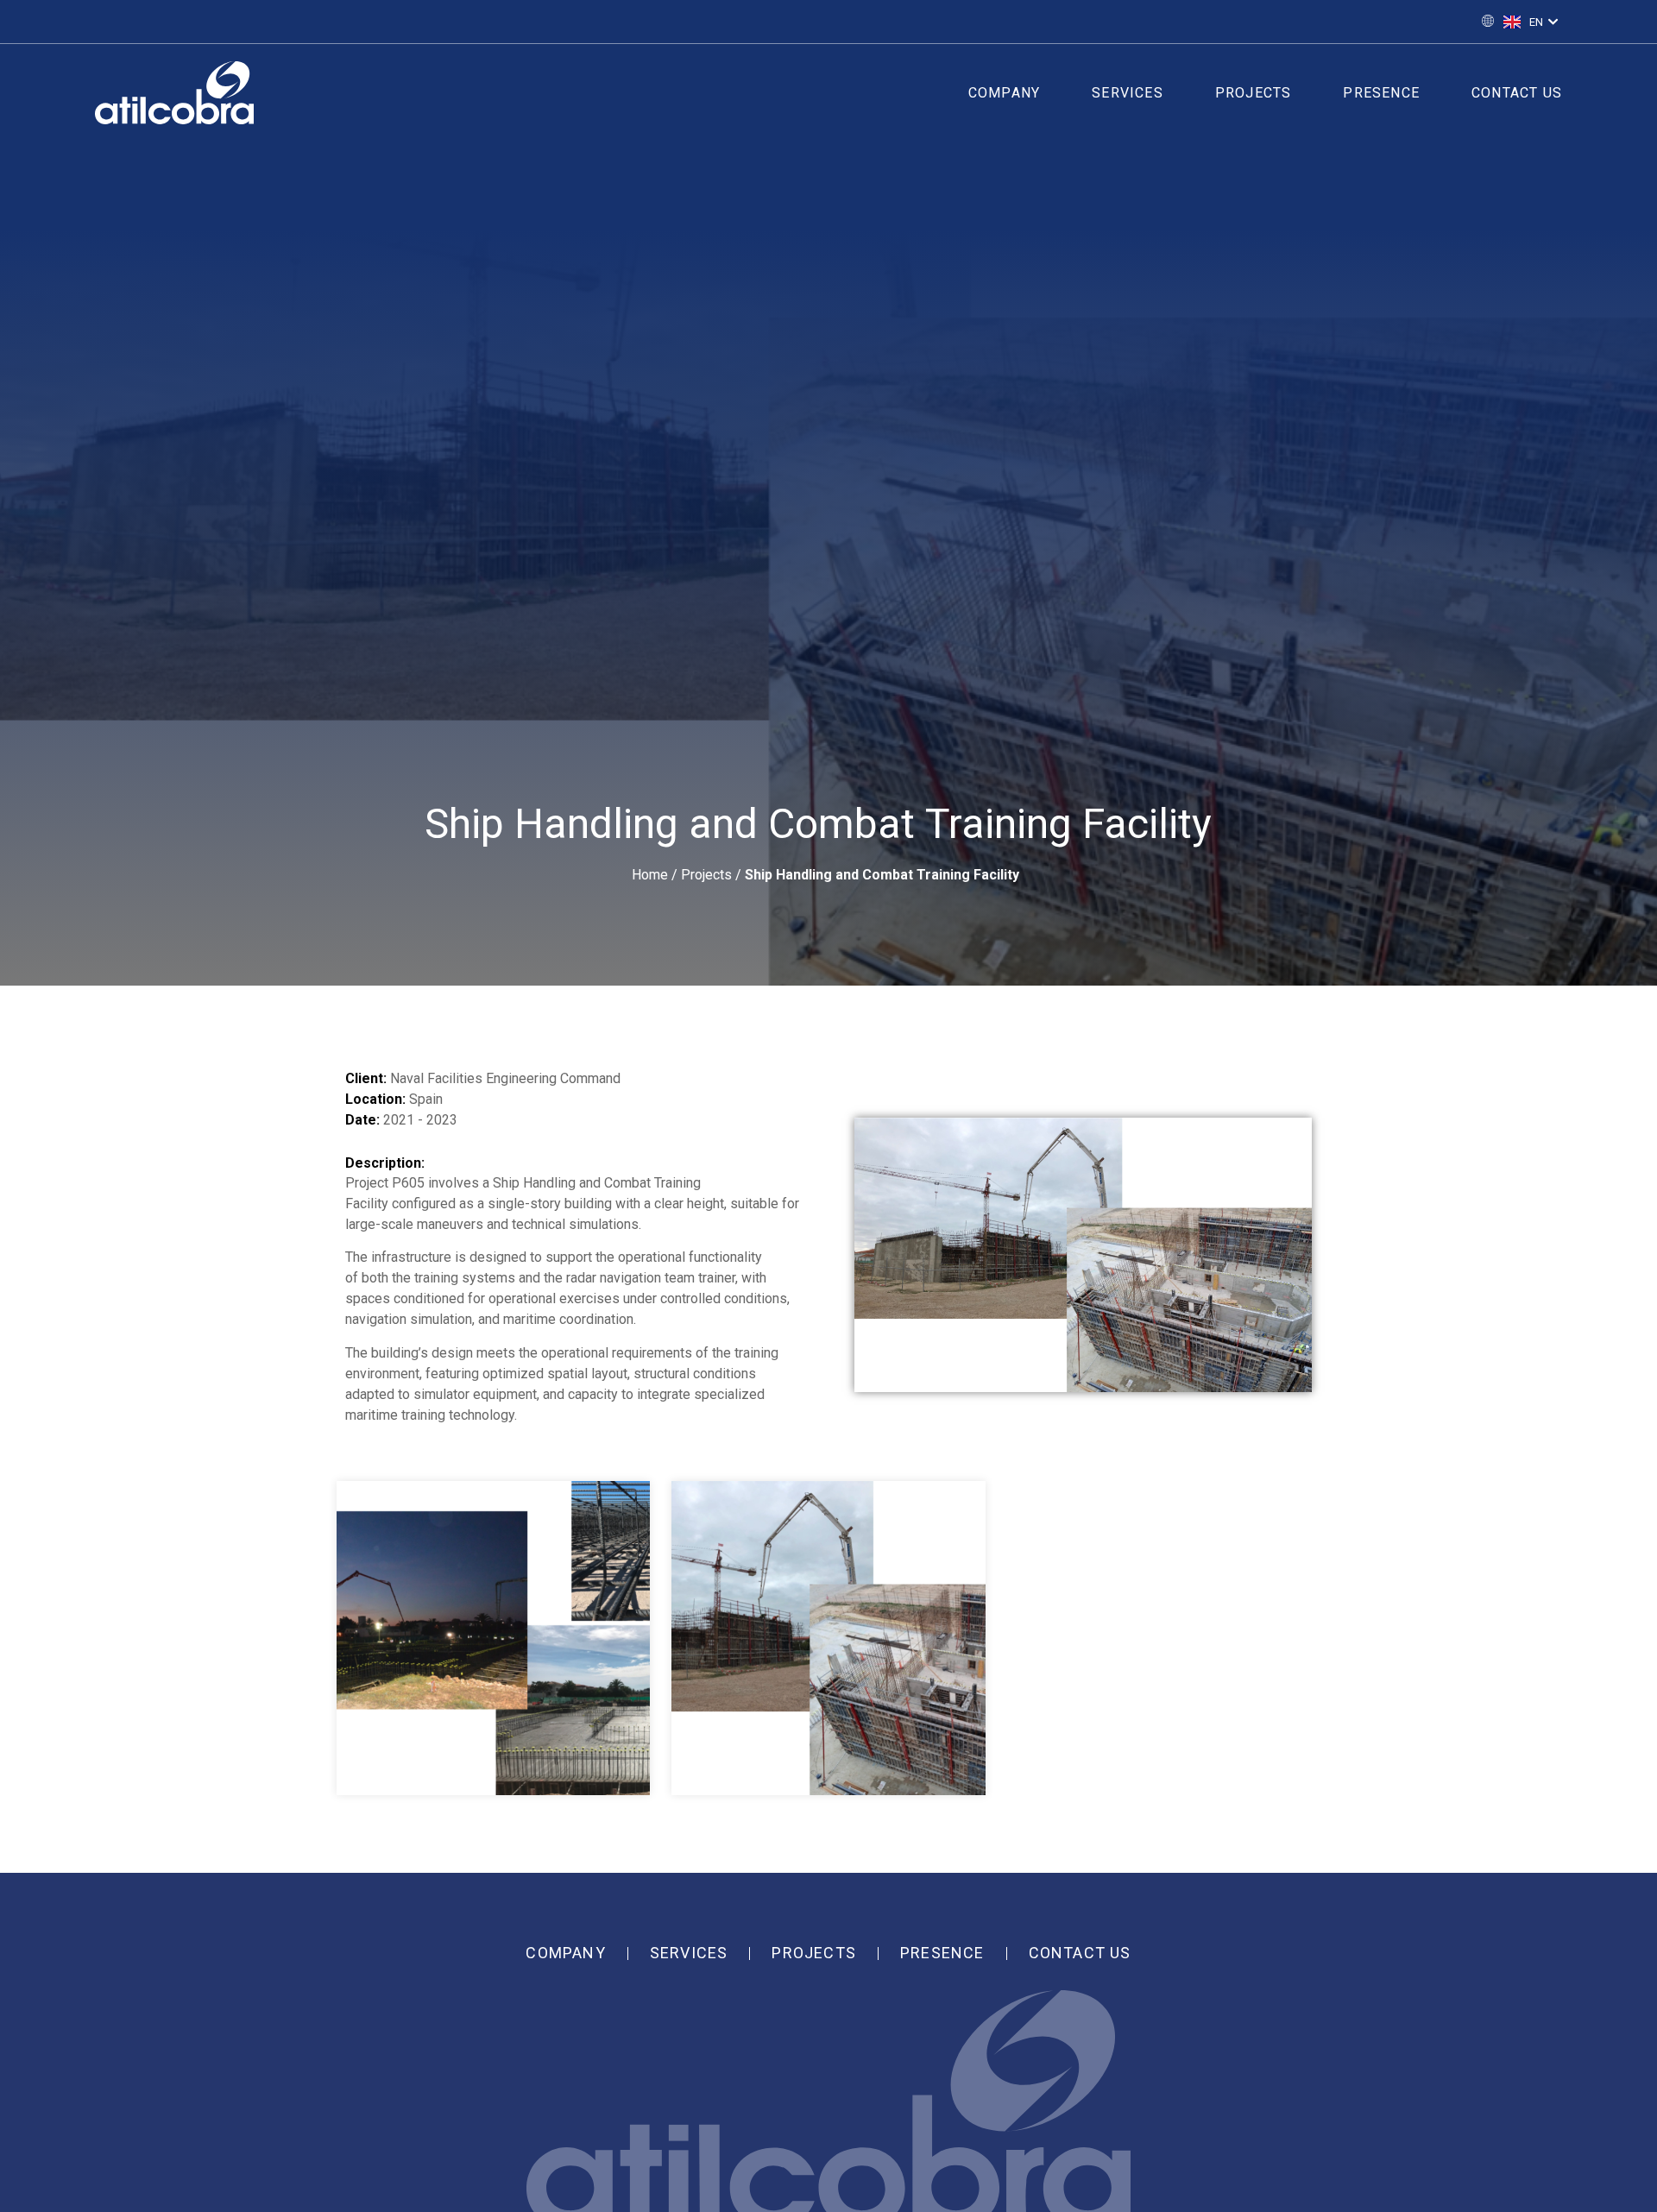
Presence (1381, 93)
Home (650, 875)
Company (1004, 93)
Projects (1254, 93)
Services (1128, 93)
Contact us (1517, 93)
